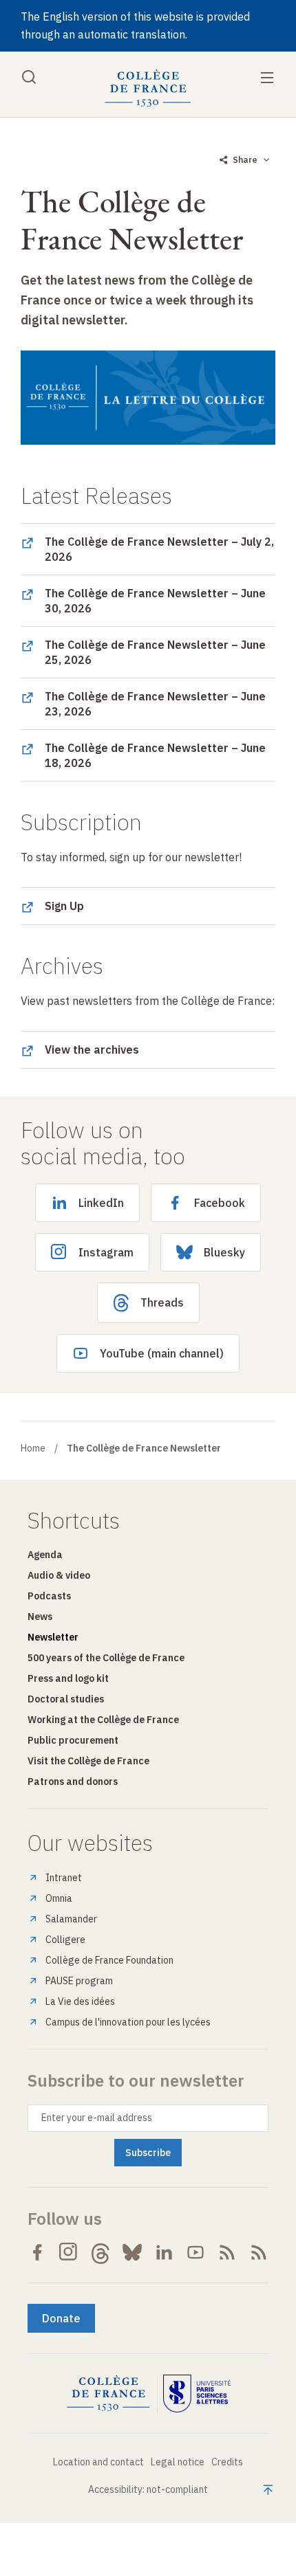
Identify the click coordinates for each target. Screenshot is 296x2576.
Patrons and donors (73, 1781)
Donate (61, 2318)
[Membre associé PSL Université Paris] (197, 2394)
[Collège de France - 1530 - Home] (148, 88)
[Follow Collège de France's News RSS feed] (227, 2252)
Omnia (59, 1898)
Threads (162, 1302)
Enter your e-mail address (97, 2118)
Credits (227, 2462)
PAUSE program (79, 1981)
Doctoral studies (66, 1699)
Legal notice (178, 2462)
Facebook (220, 1203)
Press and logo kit (68, 1678)
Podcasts (49, 1596)
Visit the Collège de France (88, 1761)
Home (33, 1448)
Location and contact (98, 2462)
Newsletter (53, 1637)
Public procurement (73, 1740)
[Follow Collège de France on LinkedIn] (164, 2252)
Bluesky (224, 1252)
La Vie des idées (80, 2001)
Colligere (65, 1940)
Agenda (45, 1555)
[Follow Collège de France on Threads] (101, 2252)
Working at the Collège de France (103, 1720)
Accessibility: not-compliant (148, 2489)
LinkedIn (101, 1203)
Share (245, 160)
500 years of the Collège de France (106, 1658)
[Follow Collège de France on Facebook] (37, 2252)
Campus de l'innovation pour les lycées (128, 2022)
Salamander (71, 1919)
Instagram (106, 1252)
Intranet (64, 1878)
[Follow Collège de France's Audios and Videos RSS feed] (259, 2252)
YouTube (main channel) (162, 1353)
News (40, 1617)
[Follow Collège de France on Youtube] (195, 2252)
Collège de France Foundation (109, 1960)
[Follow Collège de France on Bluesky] (132, 2252)
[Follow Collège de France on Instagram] (69, 2252)
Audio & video (59, 1575)
